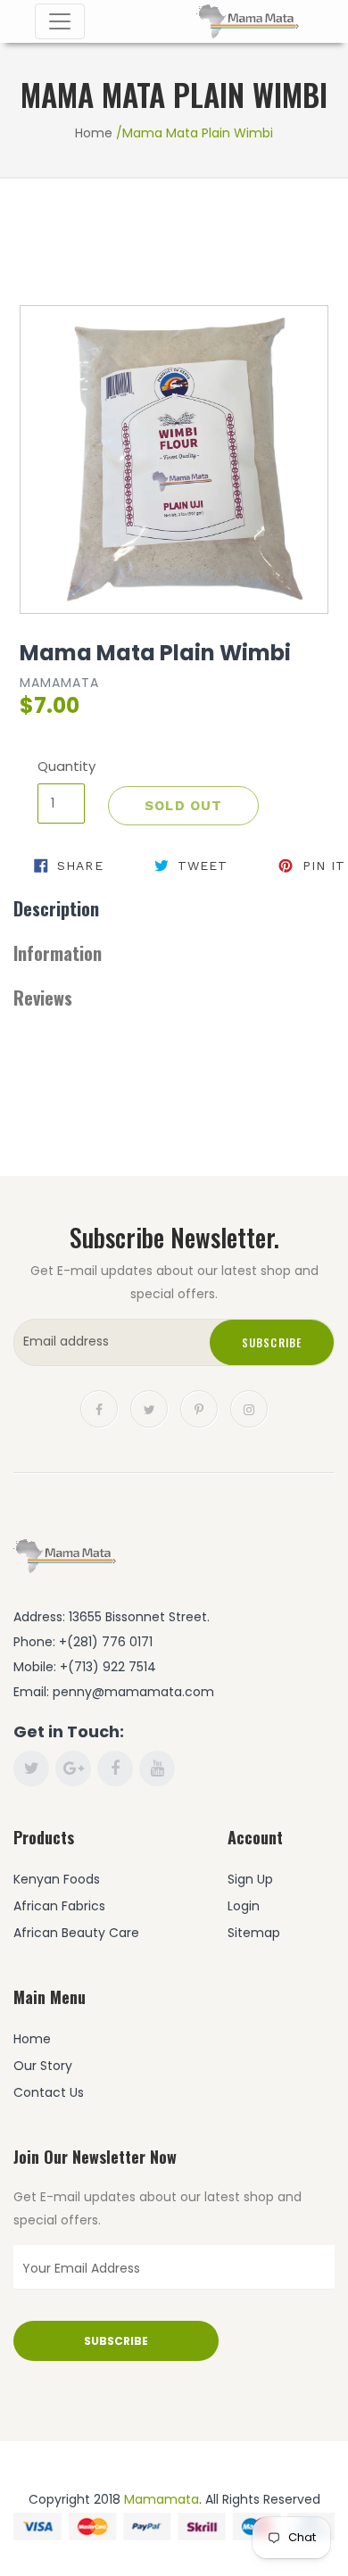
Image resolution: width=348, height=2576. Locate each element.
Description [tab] (56, 908)
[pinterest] (199, 1407)
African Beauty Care (76, 1933)
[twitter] (149, 1407)
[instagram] (249, 1407)
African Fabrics (59, 1906)
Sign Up (250, 1879)
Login (244, 1906)
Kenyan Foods (57, 1879)
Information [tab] (58, 953)
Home (94, 133)
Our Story (43, 2066)
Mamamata (162, 2499)
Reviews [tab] (43, 998)
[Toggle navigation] (60, 21)
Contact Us (49, 2092)
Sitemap (254, 1933)
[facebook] (99, 1407)
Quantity (61, 766)
